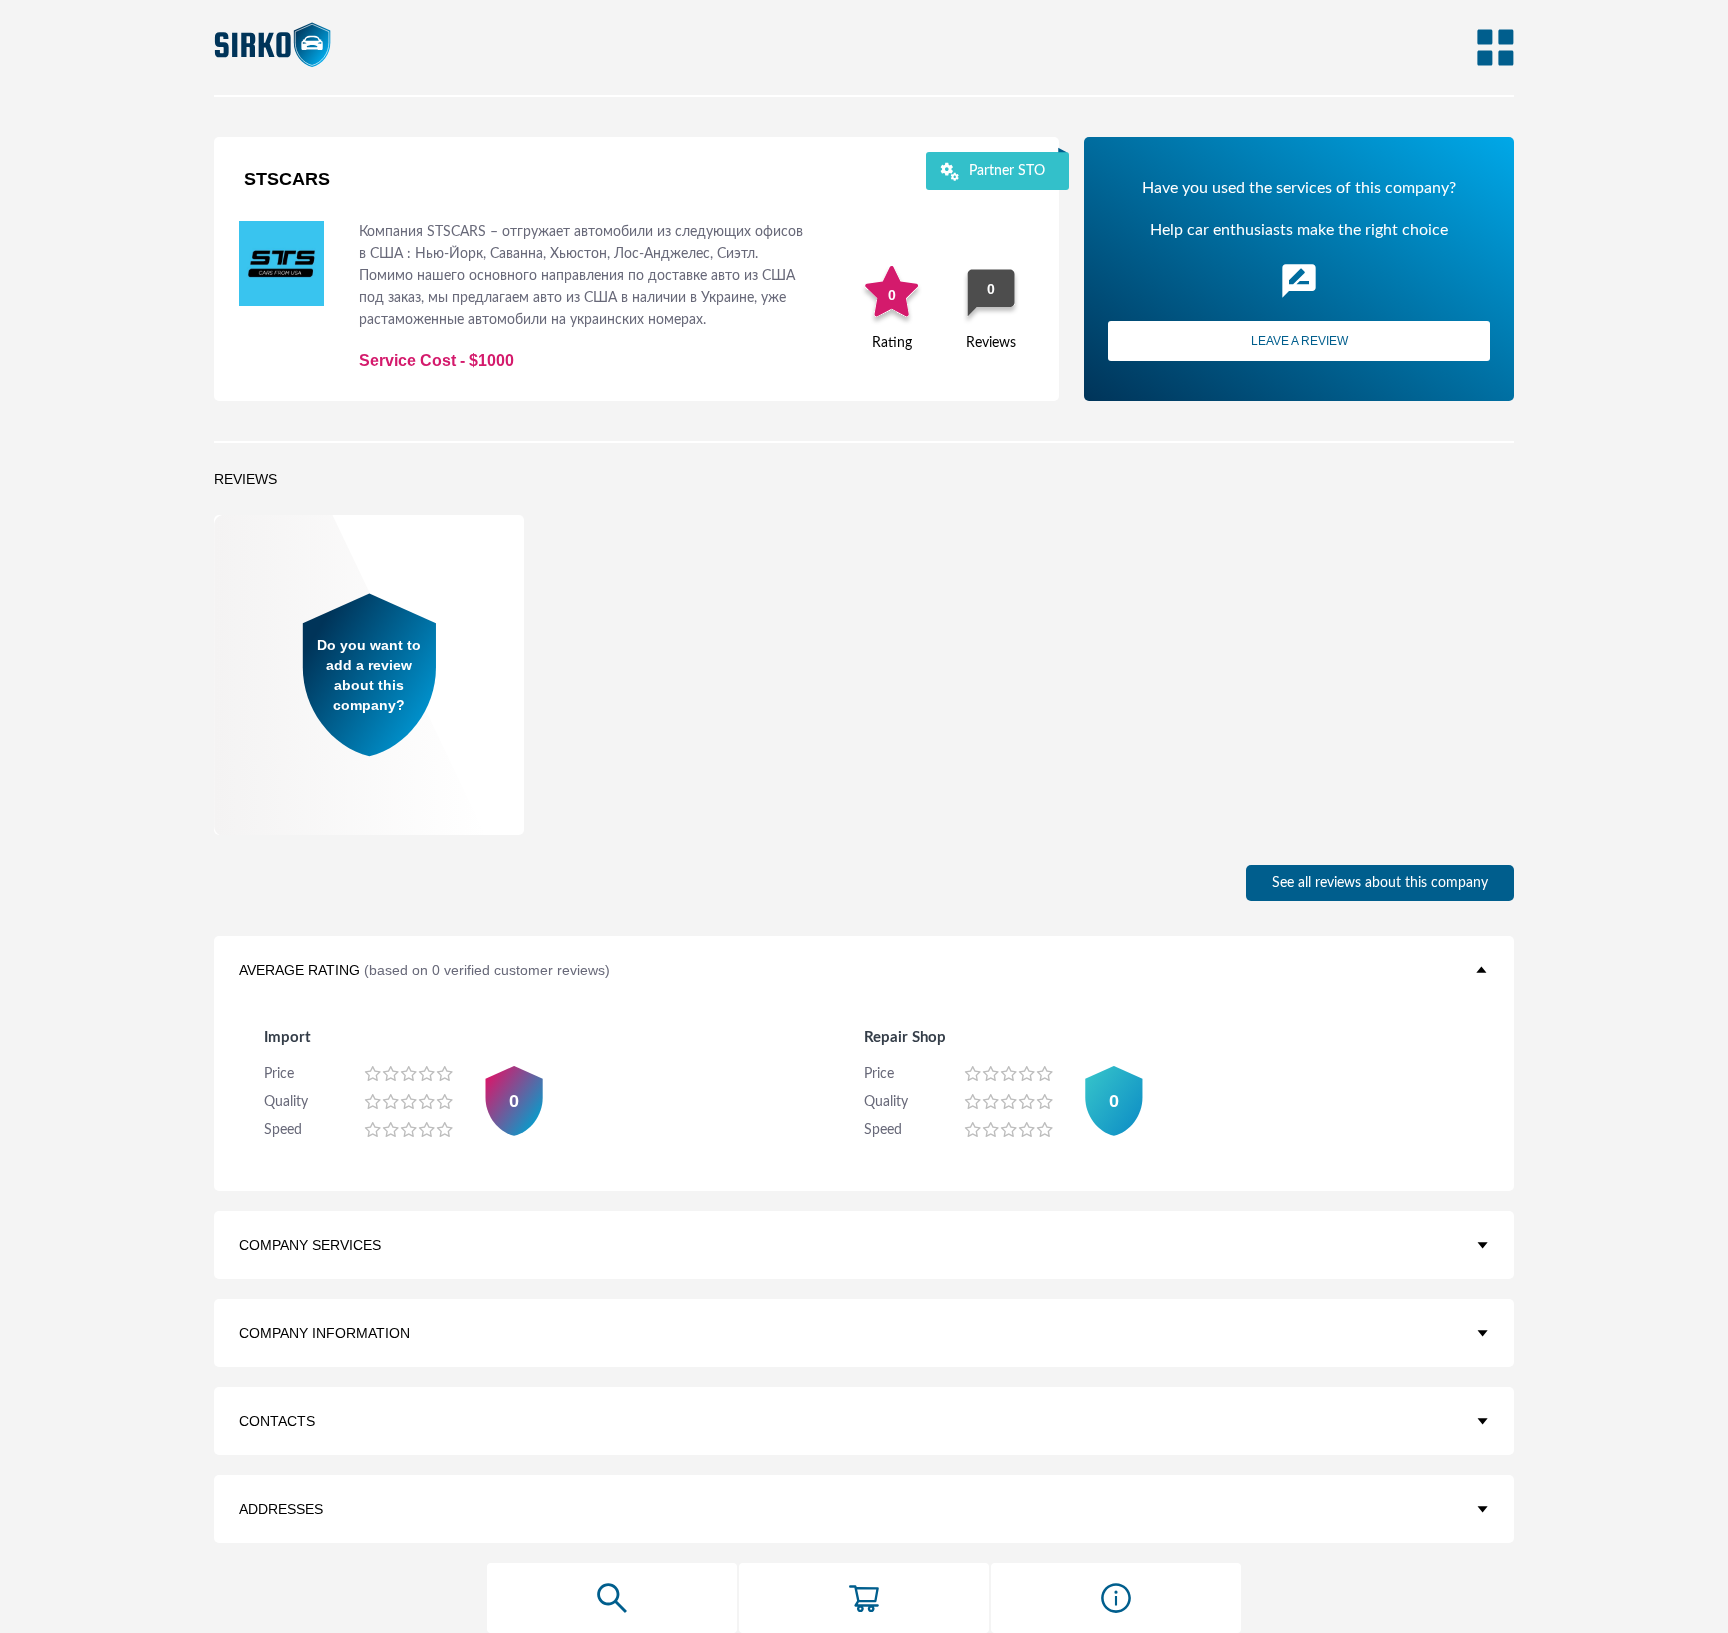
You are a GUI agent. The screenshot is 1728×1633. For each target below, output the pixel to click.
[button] (864, 970)
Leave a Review (1299, 341)
